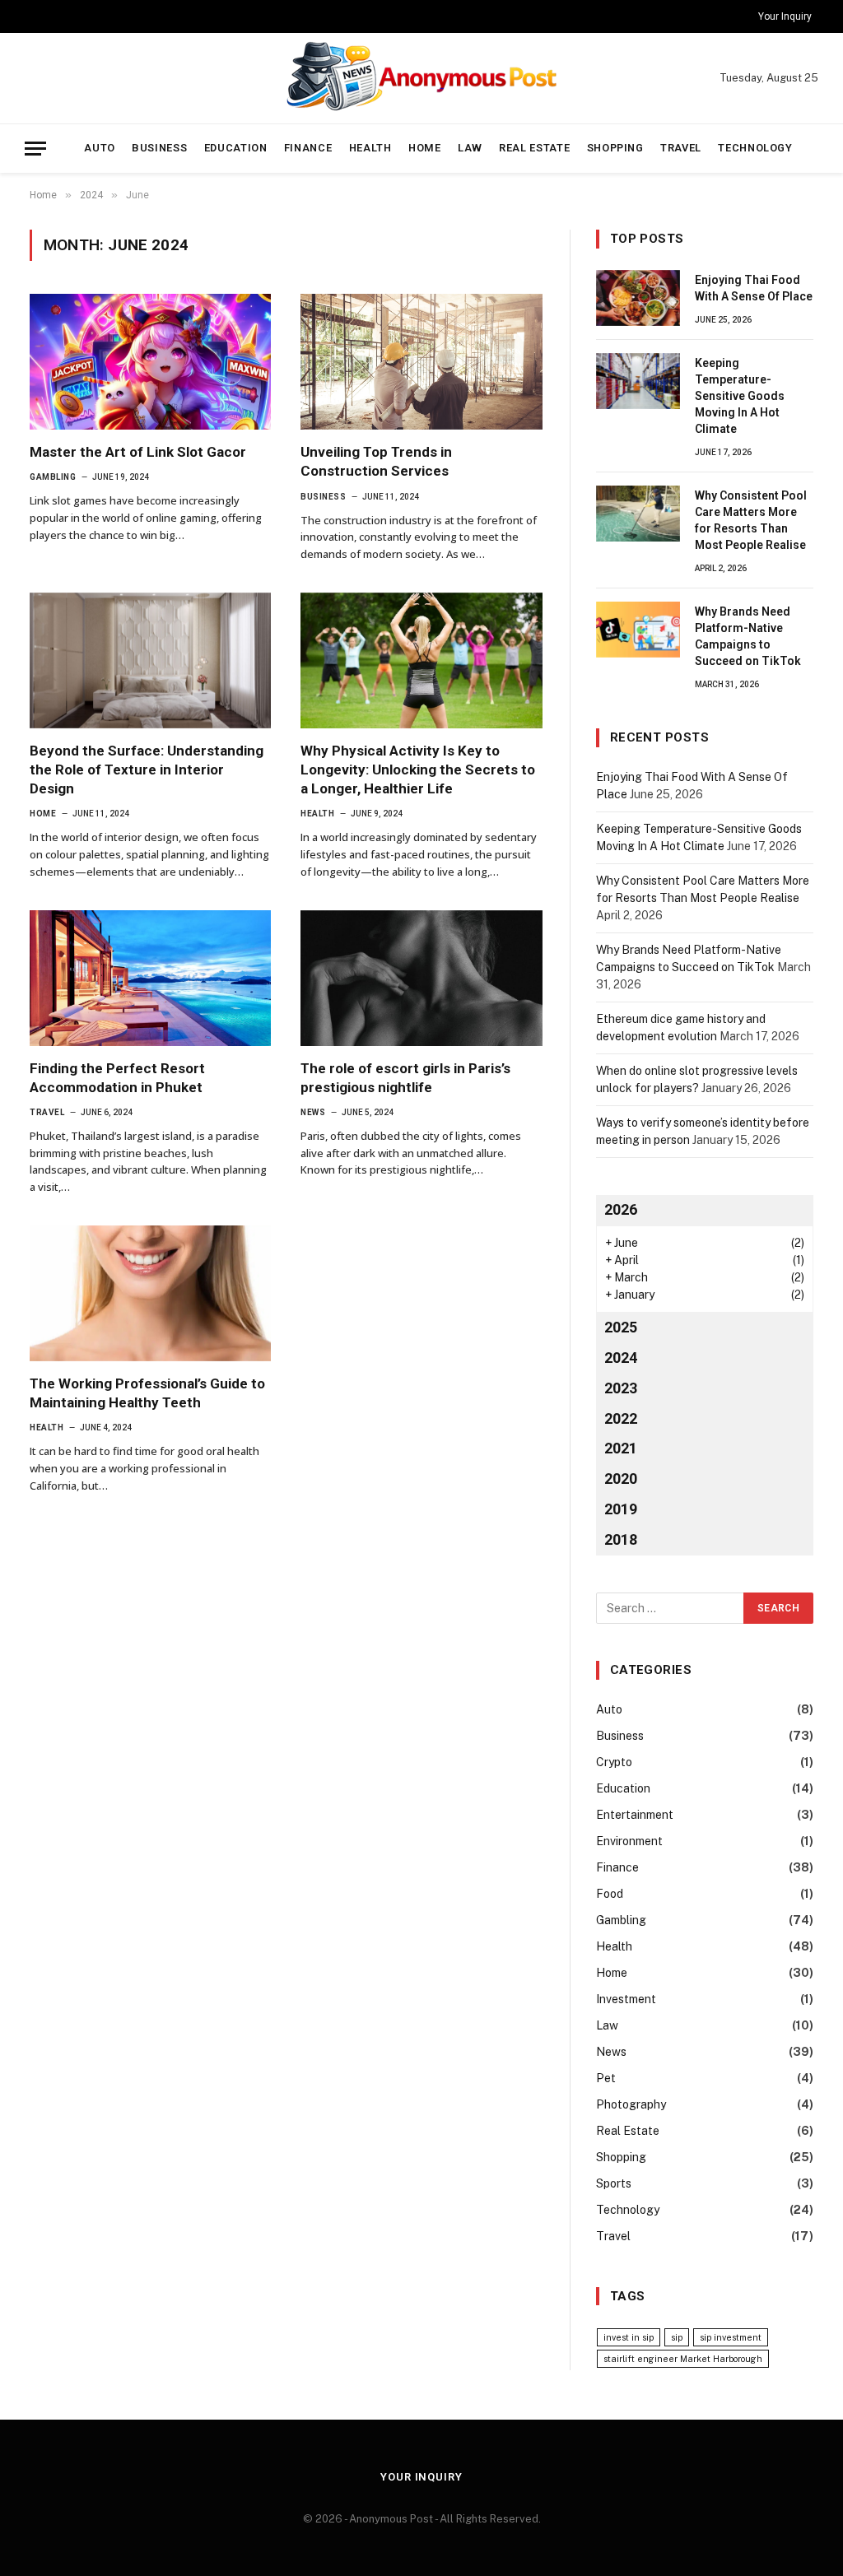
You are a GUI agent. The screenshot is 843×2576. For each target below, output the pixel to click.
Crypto (614, 1762)
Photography (631, 2104)
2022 (621, 1418)
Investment (626, 1999)
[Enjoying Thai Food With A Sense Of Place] (638, 298)
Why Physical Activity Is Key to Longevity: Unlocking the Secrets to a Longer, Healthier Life (418, 770)
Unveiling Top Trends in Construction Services (376, 461)
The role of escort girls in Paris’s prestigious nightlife (405, 1078)
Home (425, 148)
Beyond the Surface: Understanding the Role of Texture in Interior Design (147, 770)
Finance (308, 148)
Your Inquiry (785, 16)
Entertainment (635, 1815)
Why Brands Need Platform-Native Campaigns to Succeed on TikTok (748, 636)
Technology (755, 148)
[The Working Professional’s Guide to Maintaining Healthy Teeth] (150, 1293)
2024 (621, 1358)
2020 (621, 1479)
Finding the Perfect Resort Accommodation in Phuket (117, 1078)
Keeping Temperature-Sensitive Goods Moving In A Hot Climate (740, 396)
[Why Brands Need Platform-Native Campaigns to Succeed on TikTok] (638, 630)
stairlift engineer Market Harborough (683, 2359)
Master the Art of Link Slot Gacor (138, 452)
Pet (606, 2078)
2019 (621, 1509)
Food (610, 1894)
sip (677, 2337)
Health (370, 148)
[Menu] (35, 149)
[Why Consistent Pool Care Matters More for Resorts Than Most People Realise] (638, 514)
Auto (100, 148)
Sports (614, 2183)
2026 (621, 1209)
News (313, 1112)
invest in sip (629, 2337)
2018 (621, 1539)
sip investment (731, 2337)
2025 (621, 1327)
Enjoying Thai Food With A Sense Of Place (754, 288)
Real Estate (534, 148)
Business (159, 148)
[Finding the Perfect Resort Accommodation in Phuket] (150, 978)
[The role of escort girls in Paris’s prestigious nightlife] (421, 978)
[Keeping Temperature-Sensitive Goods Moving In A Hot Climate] (638, 381)
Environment (629, 1841)
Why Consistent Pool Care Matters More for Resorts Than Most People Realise (751, 520)
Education (236, 148)
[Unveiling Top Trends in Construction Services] (421, 362)
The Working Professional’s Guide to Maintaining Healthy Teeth (147, 1393)
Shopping (615, 148)
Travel (681, 148)
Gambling (53, 477)
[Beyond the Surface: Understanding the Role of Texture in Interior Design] (150, 660)
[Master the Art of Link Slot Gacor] (150, 362)
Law (470, 148)
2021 (621, 1448)
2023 (621, 1388)
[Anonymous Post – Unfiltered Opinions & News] (421, 78)
